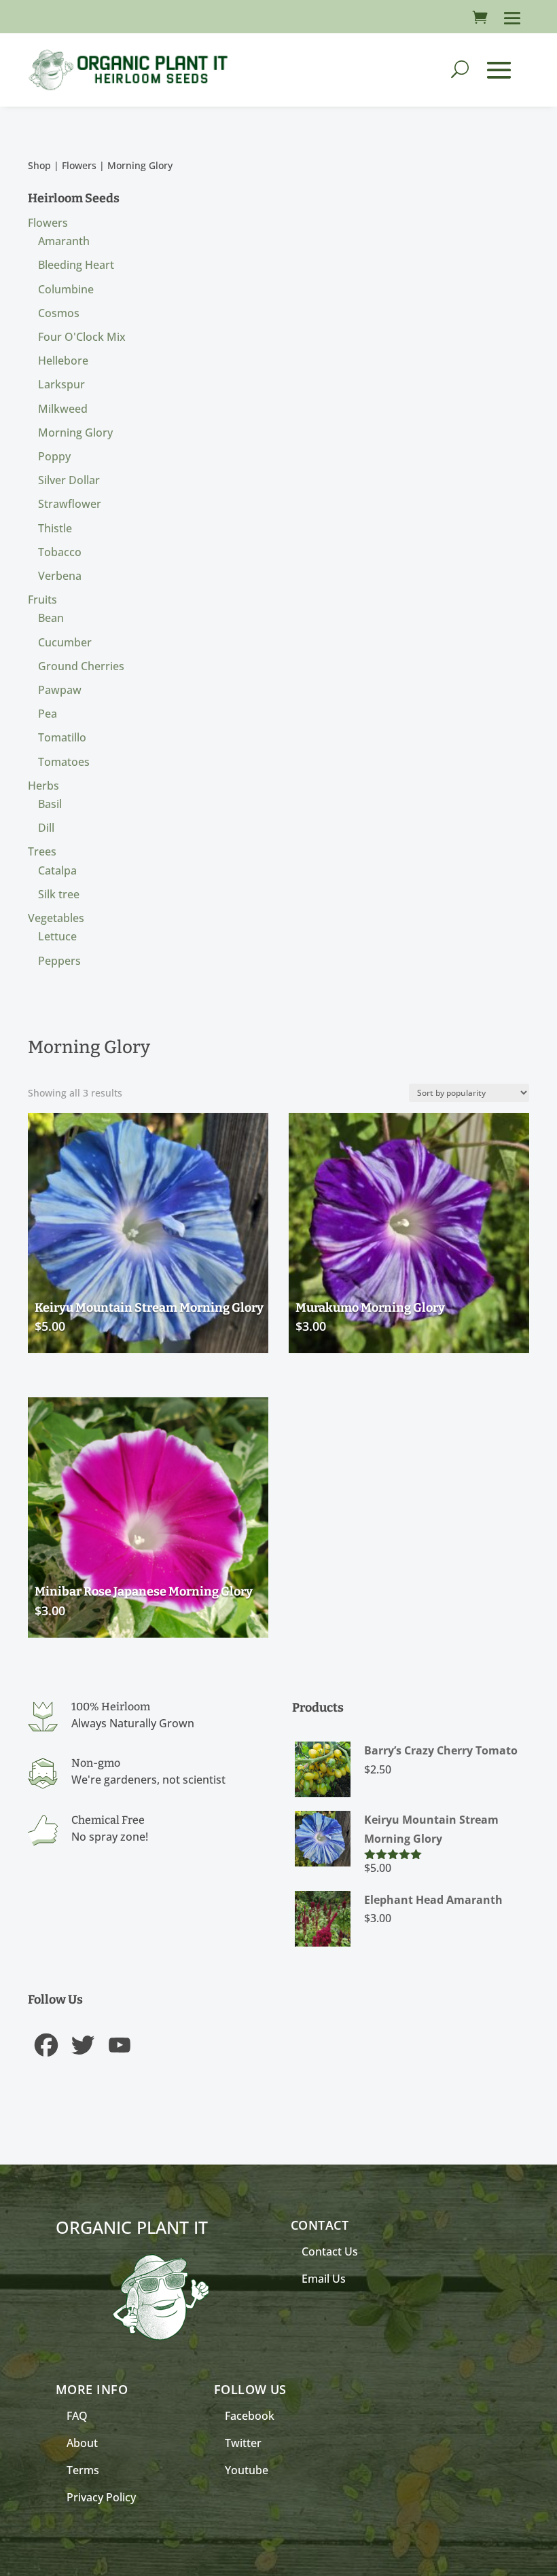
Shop (39, 165)
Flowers (79, 165)
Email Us (324, 2279)
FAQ (77, 2416)
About (82, 2443)
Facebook (250, 2416)
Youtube (247, 2470)
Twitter (243, 2443)
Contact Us (330, 2251)
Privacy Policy (101, 2497)
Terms (83, 2470)
